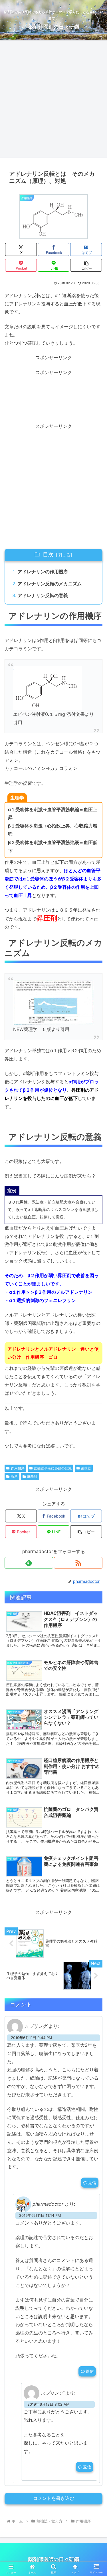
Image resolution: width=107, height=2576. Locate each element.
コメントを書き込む (54, 2498)
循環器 (86, 1468)
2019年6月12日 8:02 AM (48, 2404)
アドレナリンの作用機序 (43, 572)
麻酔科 (32, 1476)
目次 (48, 554)
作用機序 (18, 1468)
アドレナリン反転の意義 (43, 595)
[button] (86, 265)
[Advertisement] (53, 101)
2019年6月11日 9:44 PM (31, 2038)
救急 (14, 1476)
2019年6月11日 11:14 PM (40, 2216)
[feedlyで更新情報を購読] (29, 1563)
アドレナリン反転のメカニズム (50, 584)
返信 (92, 2183)
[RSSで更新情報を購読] (78, 1563)
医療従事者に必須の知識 (53, 1468)
